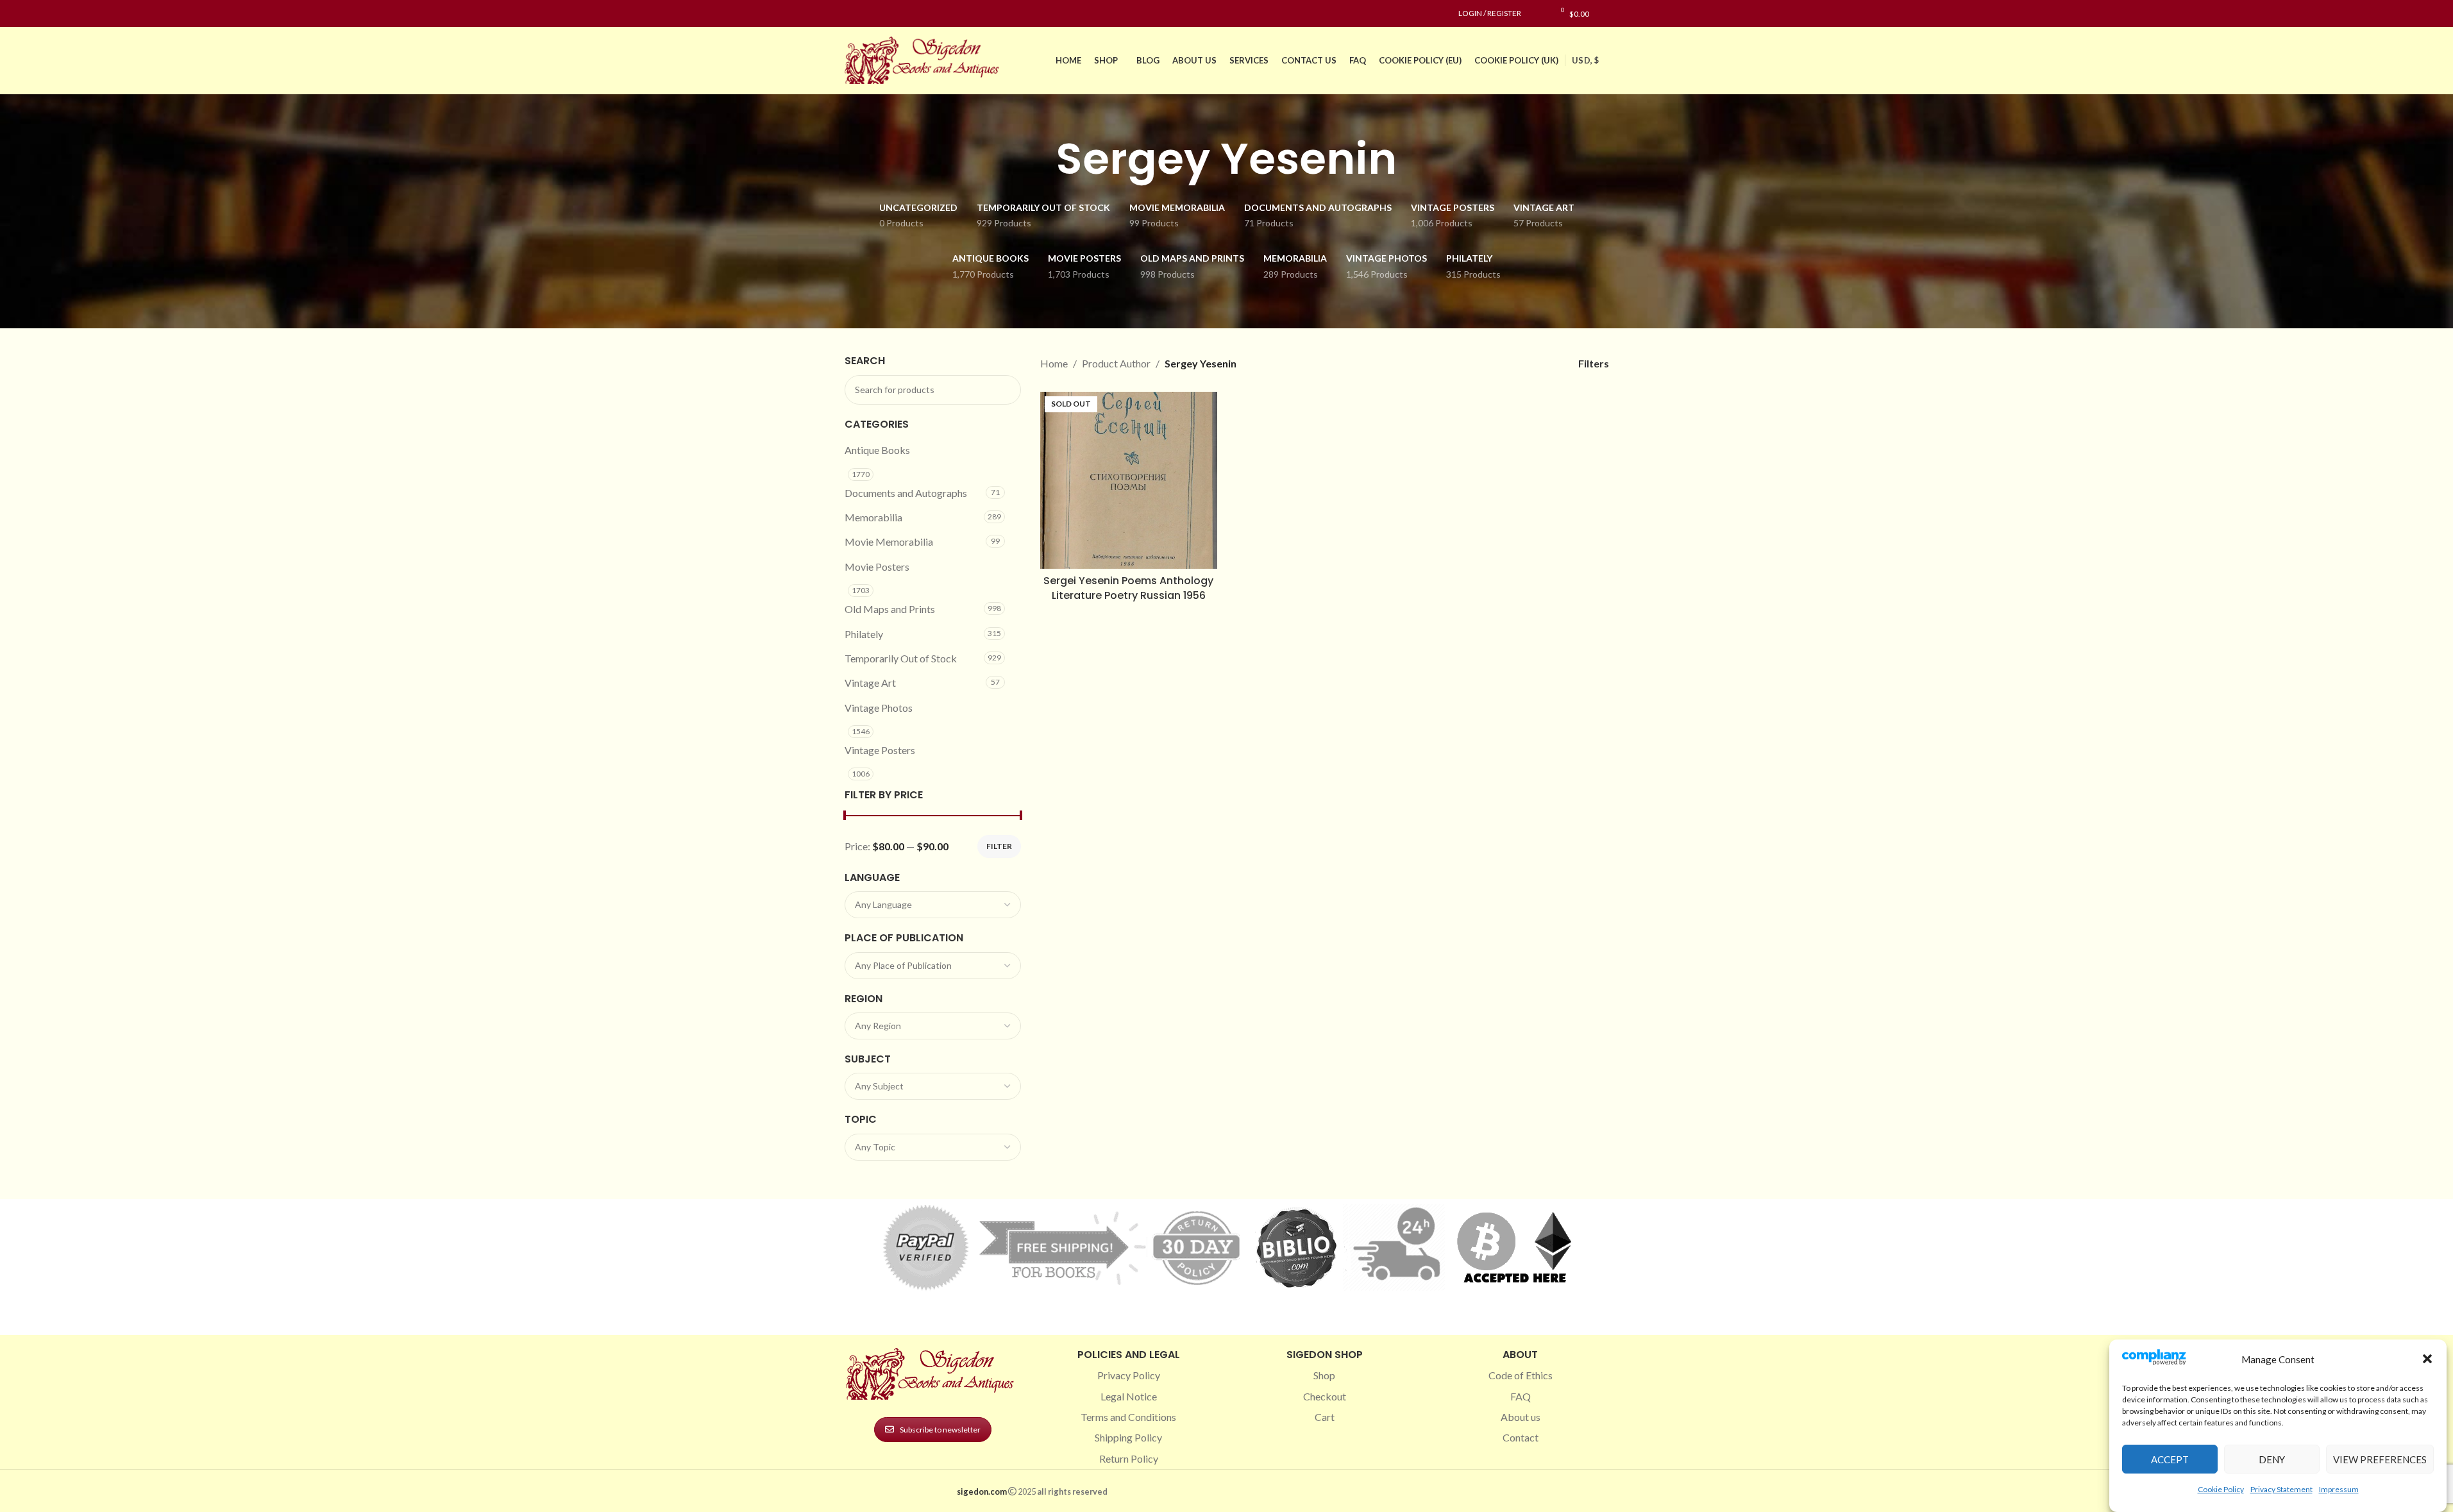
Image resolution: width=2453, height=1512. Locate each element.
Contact (1521, 1437)
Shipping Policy (1128, 1437)
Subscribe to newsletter (940, 1430)
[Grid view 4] (1539, 363)
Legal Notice (1129, 1396)
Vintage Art (870, 683)
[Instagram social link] (868, 14)
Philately (864, 634)
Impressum (2339, 1489)
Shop (1324, 1375)
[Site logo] (925, 59)
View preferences (2380, 1459)
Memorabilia (873, 517)
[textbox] (933, 905)
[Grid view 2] (1491, 363)
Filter (999, 846)
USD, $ (1585, 60)
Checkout (1325, 1396)
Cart (1325, 1417)
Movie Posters (877, 567)
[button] (2427, 1359)
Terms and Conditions (1128, 1417)
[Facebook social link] (852, 14)
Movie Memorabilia (889, 542)
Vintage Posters (880, 750)
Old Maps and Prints (890, 609)
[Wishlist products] (1538, 13)
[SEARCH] (1006, 390)
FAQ (1521, 1396)
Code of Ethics (1521, 1375)
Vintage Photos (879, 708)
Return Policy (1129, 1458)
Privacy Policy (1129, 1375)
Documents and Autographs (906, 493)
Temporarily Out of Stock (901, 658)
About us (1521, 1417)
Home (1054, 363)
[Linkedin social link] (898, 14)
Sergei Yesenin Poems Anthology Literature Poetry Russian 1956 (1128, 588)
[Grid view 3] (1514, 363)
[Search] (1606, 13)
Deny (2272, 1459)
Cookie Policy (2221, 1489)
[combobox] (933, 905)
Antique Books (877, 450)
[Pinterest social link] (883, 14)
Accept (2170, 1459)
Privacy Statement (2281, 1489)
